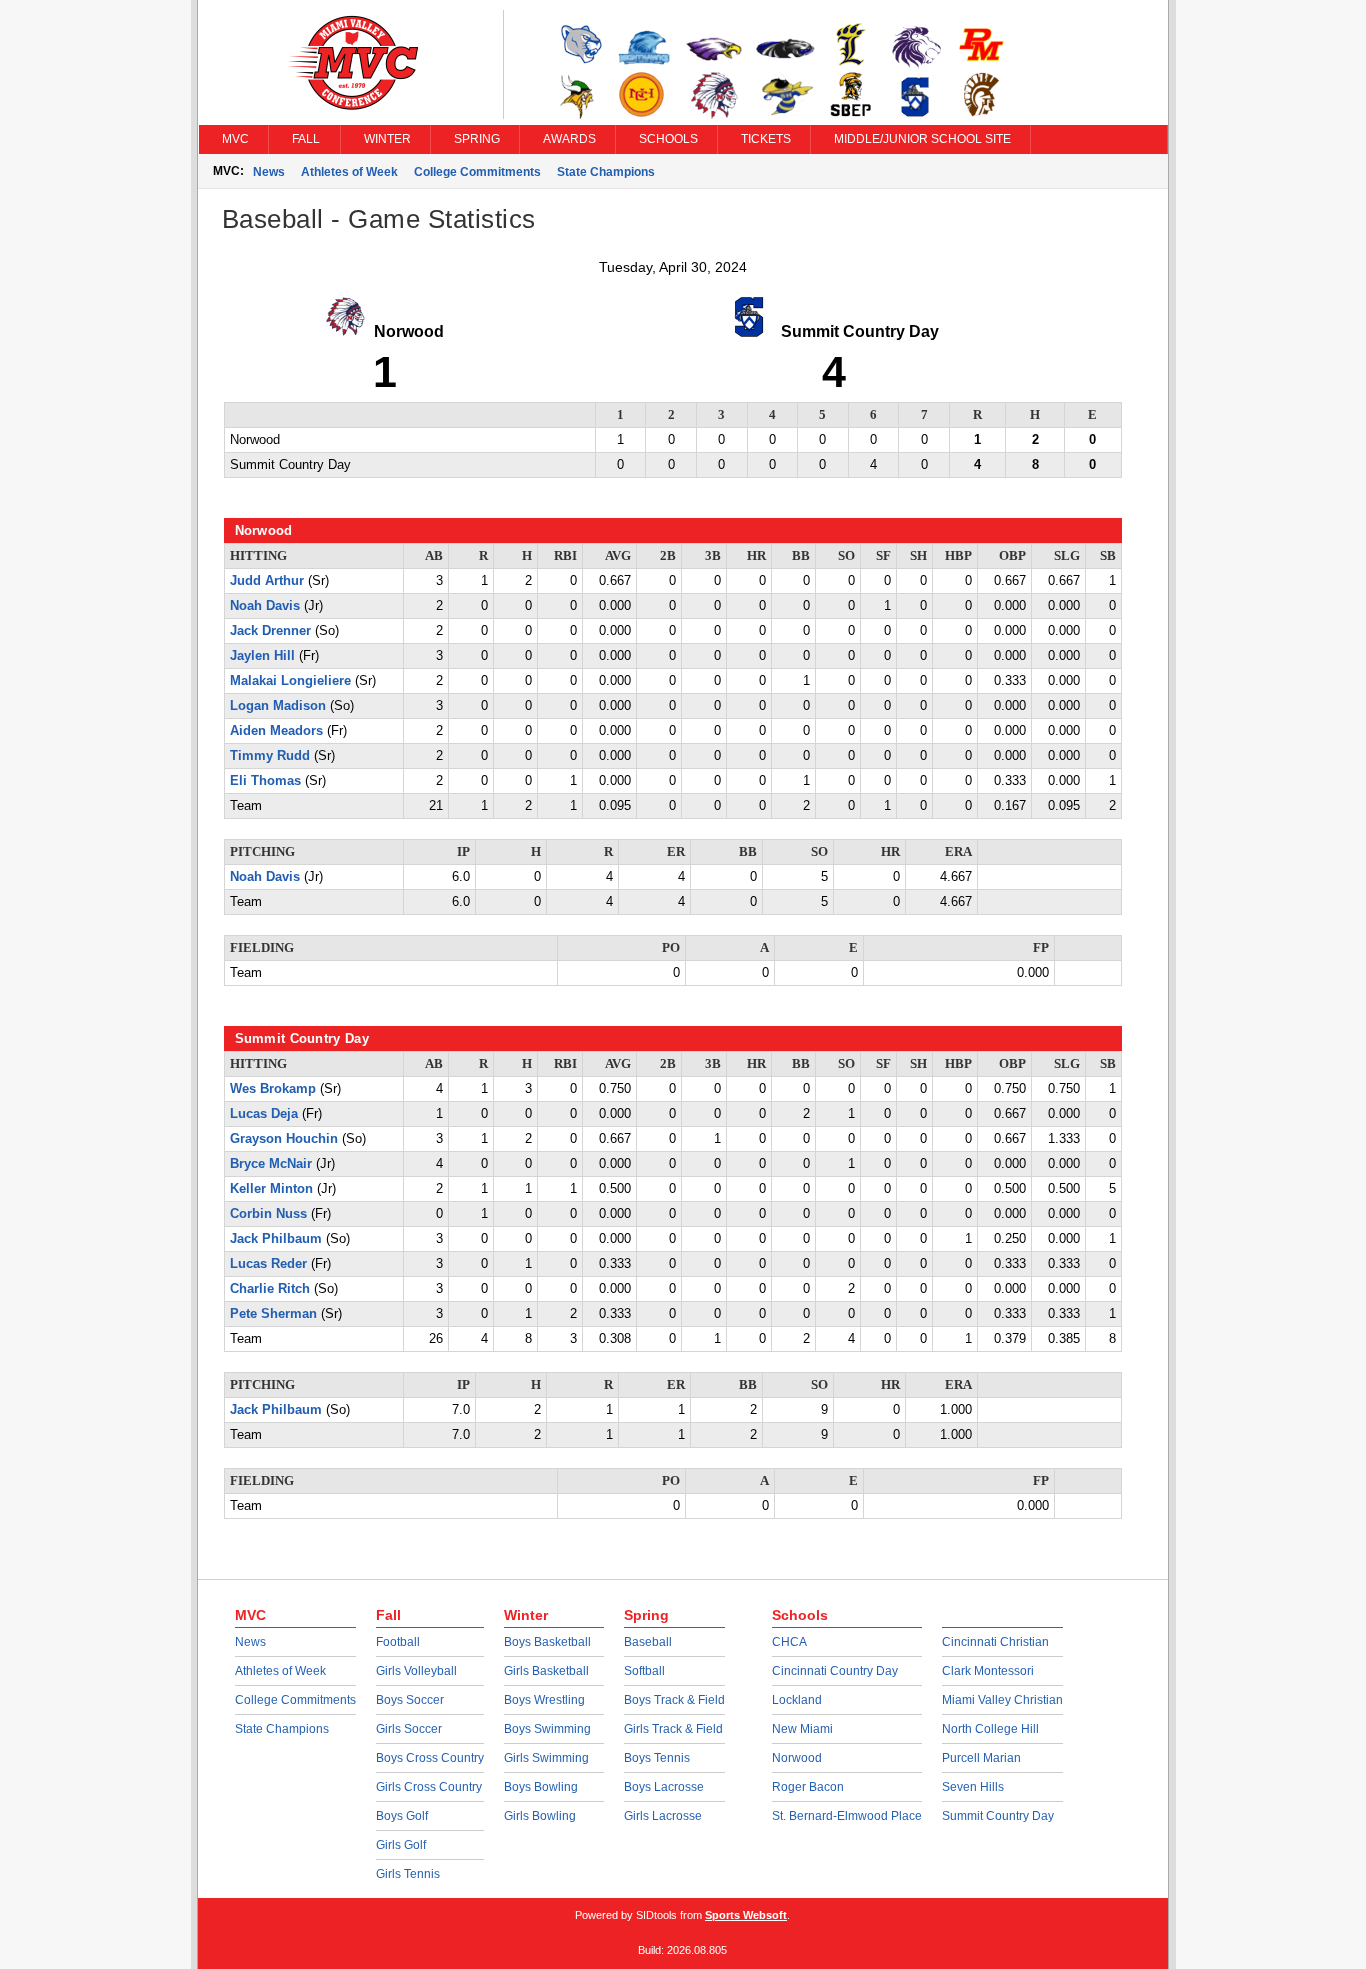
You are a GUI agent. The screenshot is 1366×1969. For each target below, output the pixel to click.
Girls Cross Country (429, 1787)
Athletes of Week (349, 172)
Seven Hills (973, 1787)
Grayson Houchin (284, 1139)
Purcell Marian (981, 1758)
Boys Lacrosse (664, 1787)
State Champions (606, 172)
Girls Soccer (409, 1729)
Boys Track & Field (674, 1700)
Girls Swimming (546, 1758)
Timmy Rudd (270, 756)
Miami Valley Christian (1002, 1700)
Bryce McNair (271, 1164)
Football (398, 1642)
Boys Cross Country (430, 1758)
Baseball (648, 1642)
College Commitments (477, 172)
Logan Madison (278, 706)
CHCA (789, 1642)
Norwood (797, 1758)
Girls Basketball (546, 1671)
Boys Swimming (547, 1729)
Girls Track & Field (673, 1729)
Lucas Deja (264, 1114)
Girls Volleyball (416, 1671)
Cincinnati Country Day (835, 1671)
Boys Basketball (547, 1642)
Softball (644, 1671)
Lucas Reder (268, 1264)
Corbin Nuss (268, 1214)
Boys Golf (402, 1816)
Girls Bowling (540, 1816)
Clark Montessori (988, 1671)
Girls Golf (401, 1845)
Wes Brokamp (273, 1089)
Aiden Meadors (276, 731)
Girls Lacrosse (663, 1816)
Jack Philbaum (276, 1239)
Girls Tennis (408, 1874)
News (269, 172)
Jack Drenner (270, 631)
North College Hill (990, 1729)
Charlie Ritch (270, 1289)
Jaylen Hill (262, 656)
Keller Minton (271, 1189)
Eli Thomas (265, 781)
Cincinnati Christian (995, 1642)
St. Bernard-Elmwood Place (847, 1816)
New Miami (802, 1729)
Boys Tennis (657, 1758)
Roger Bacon (808, 1787)
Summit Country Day (998, 1816)
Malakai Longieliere (290, 681)
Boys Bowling (541, 1787)
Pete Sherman (273, 1314)
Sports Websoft (746, 1915)
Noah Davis (265, 606)
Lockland (797, 1700)
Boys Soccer (410, 1700)
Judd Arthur (267, 581)
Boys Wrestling (544, 1700)
